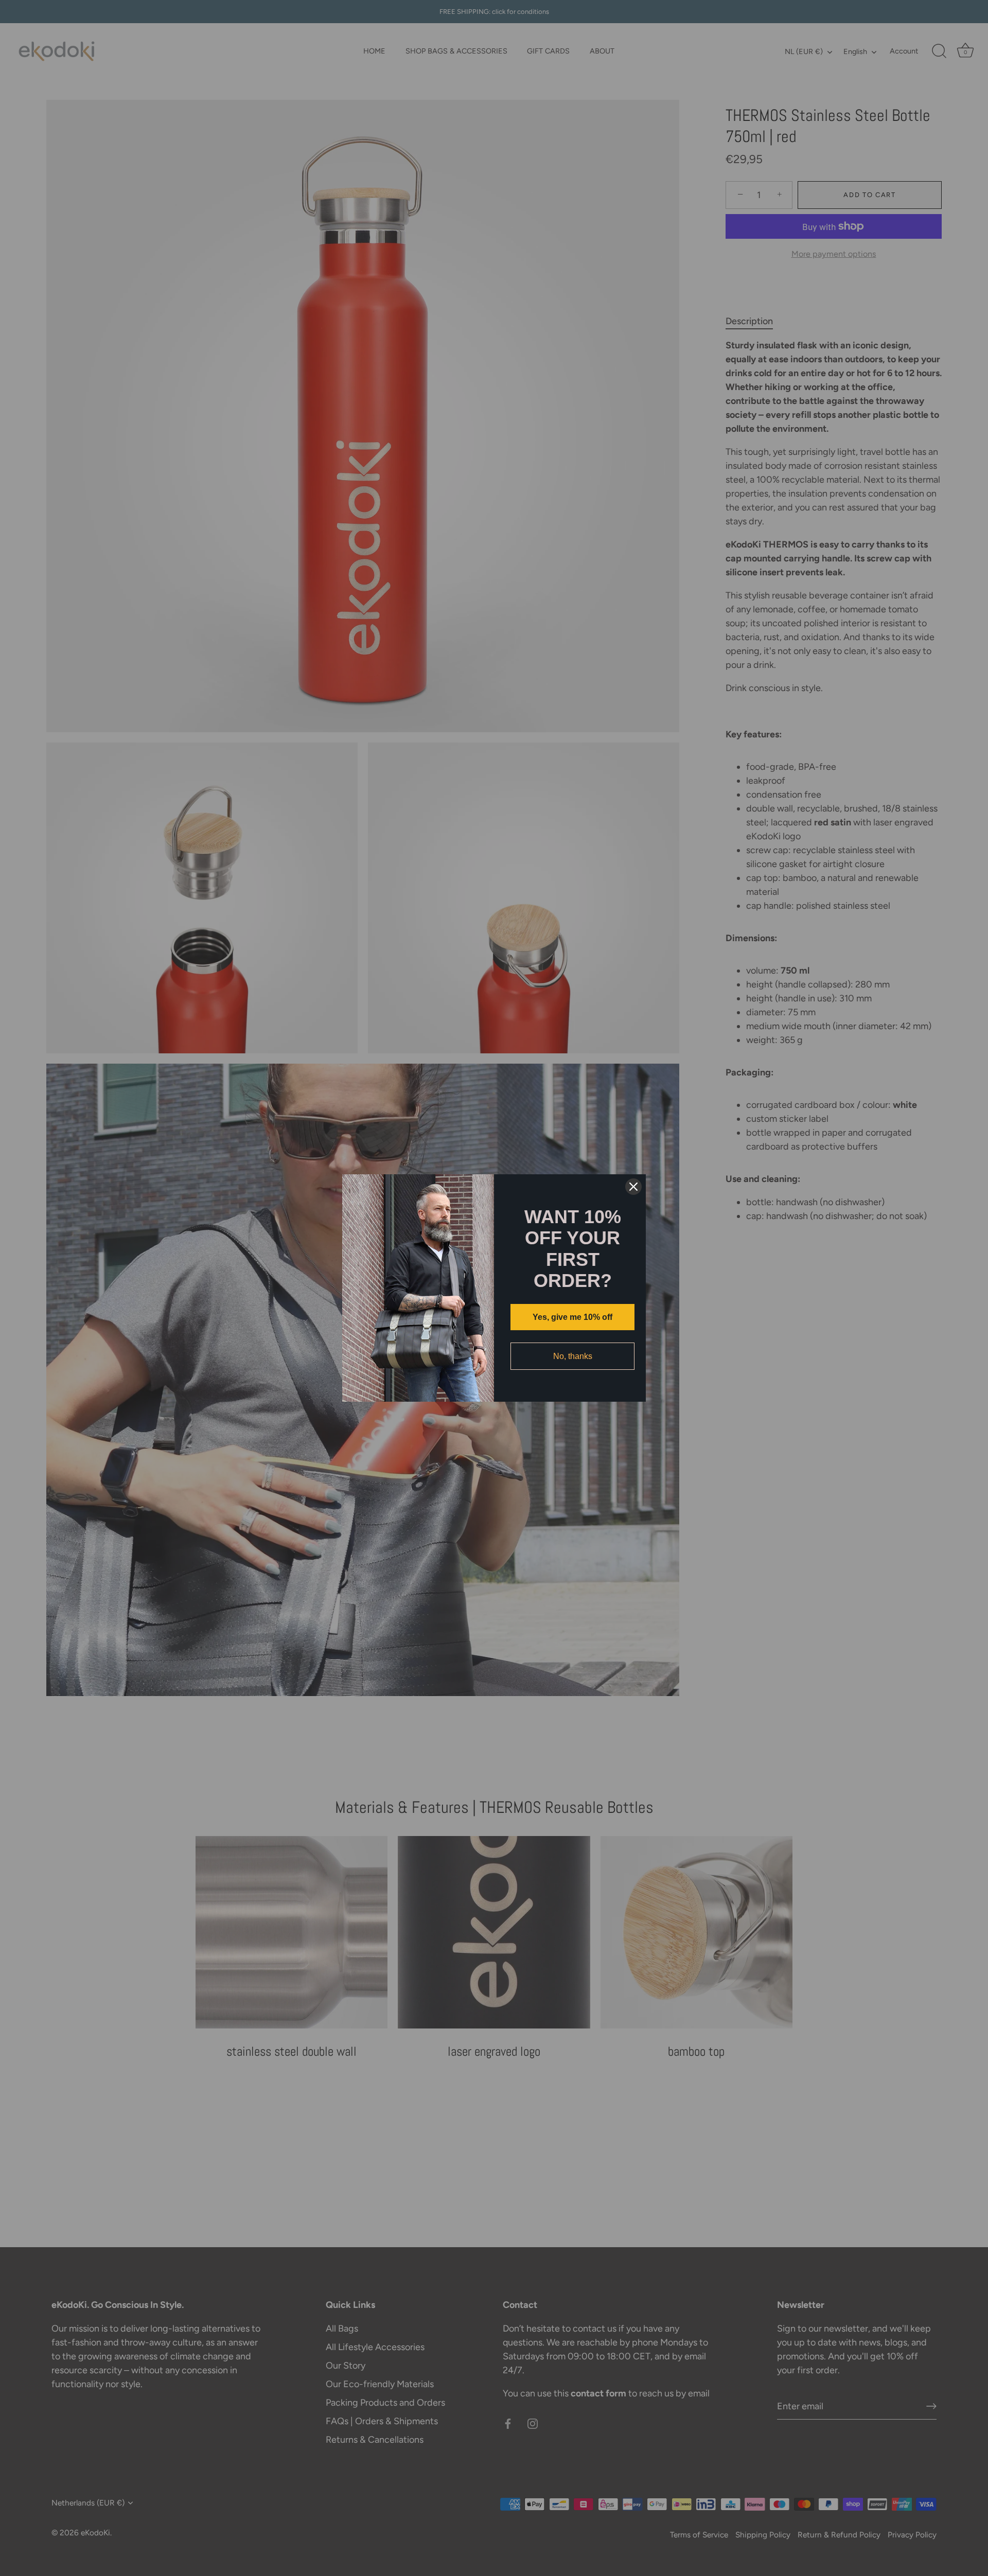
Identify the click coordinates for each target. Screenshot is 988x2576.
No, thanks (573, 1356)
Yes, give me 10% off (572, 1317)
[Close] (633, 1187)
